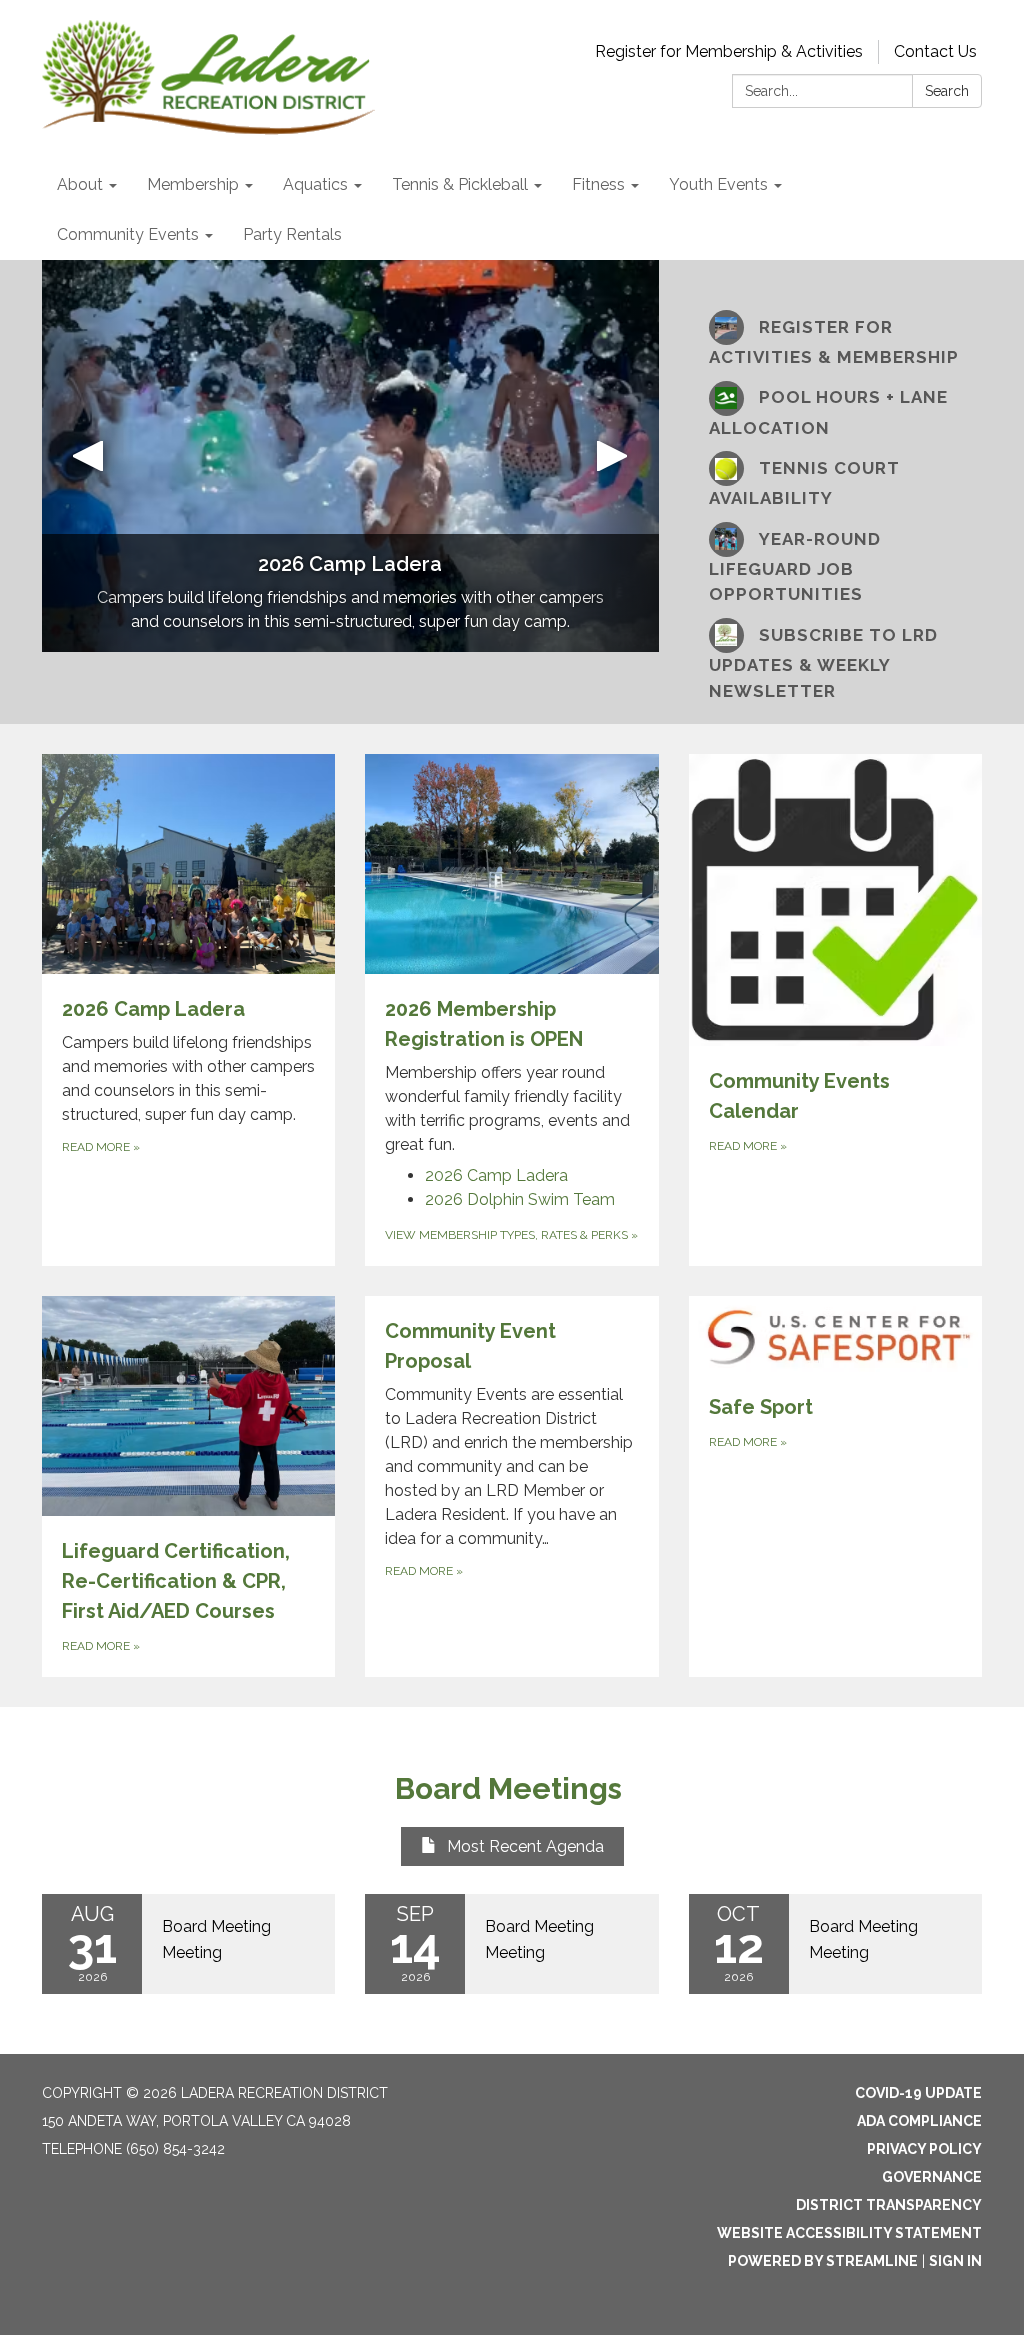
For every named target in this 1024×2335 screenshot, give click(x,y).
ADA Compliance (919, 2121)
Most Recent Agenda (525, 1846)
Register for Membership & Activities (729, 51)
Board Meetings (512, 1788)
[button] (88, 456)
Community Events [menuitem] (128, 234)
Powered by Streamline (823, 2261)
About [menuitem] (80, 184)
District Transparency (889, 2205)
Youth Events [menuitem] (718, 184)
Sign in (955, 2261)
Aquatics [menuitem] (315, 184)
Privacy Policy (924, 2149)
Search (947, 91)
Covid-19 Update (918, 2093)
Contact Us (935, 51)
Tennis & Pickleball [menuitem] (460, 184)
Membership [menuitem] (193, 184)
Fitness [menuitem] (598, 184)
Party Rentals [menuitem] (292, 234)
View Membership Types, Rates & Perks (511, 1235)
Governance (932, 2177)
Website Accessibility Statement (849, 2233)
